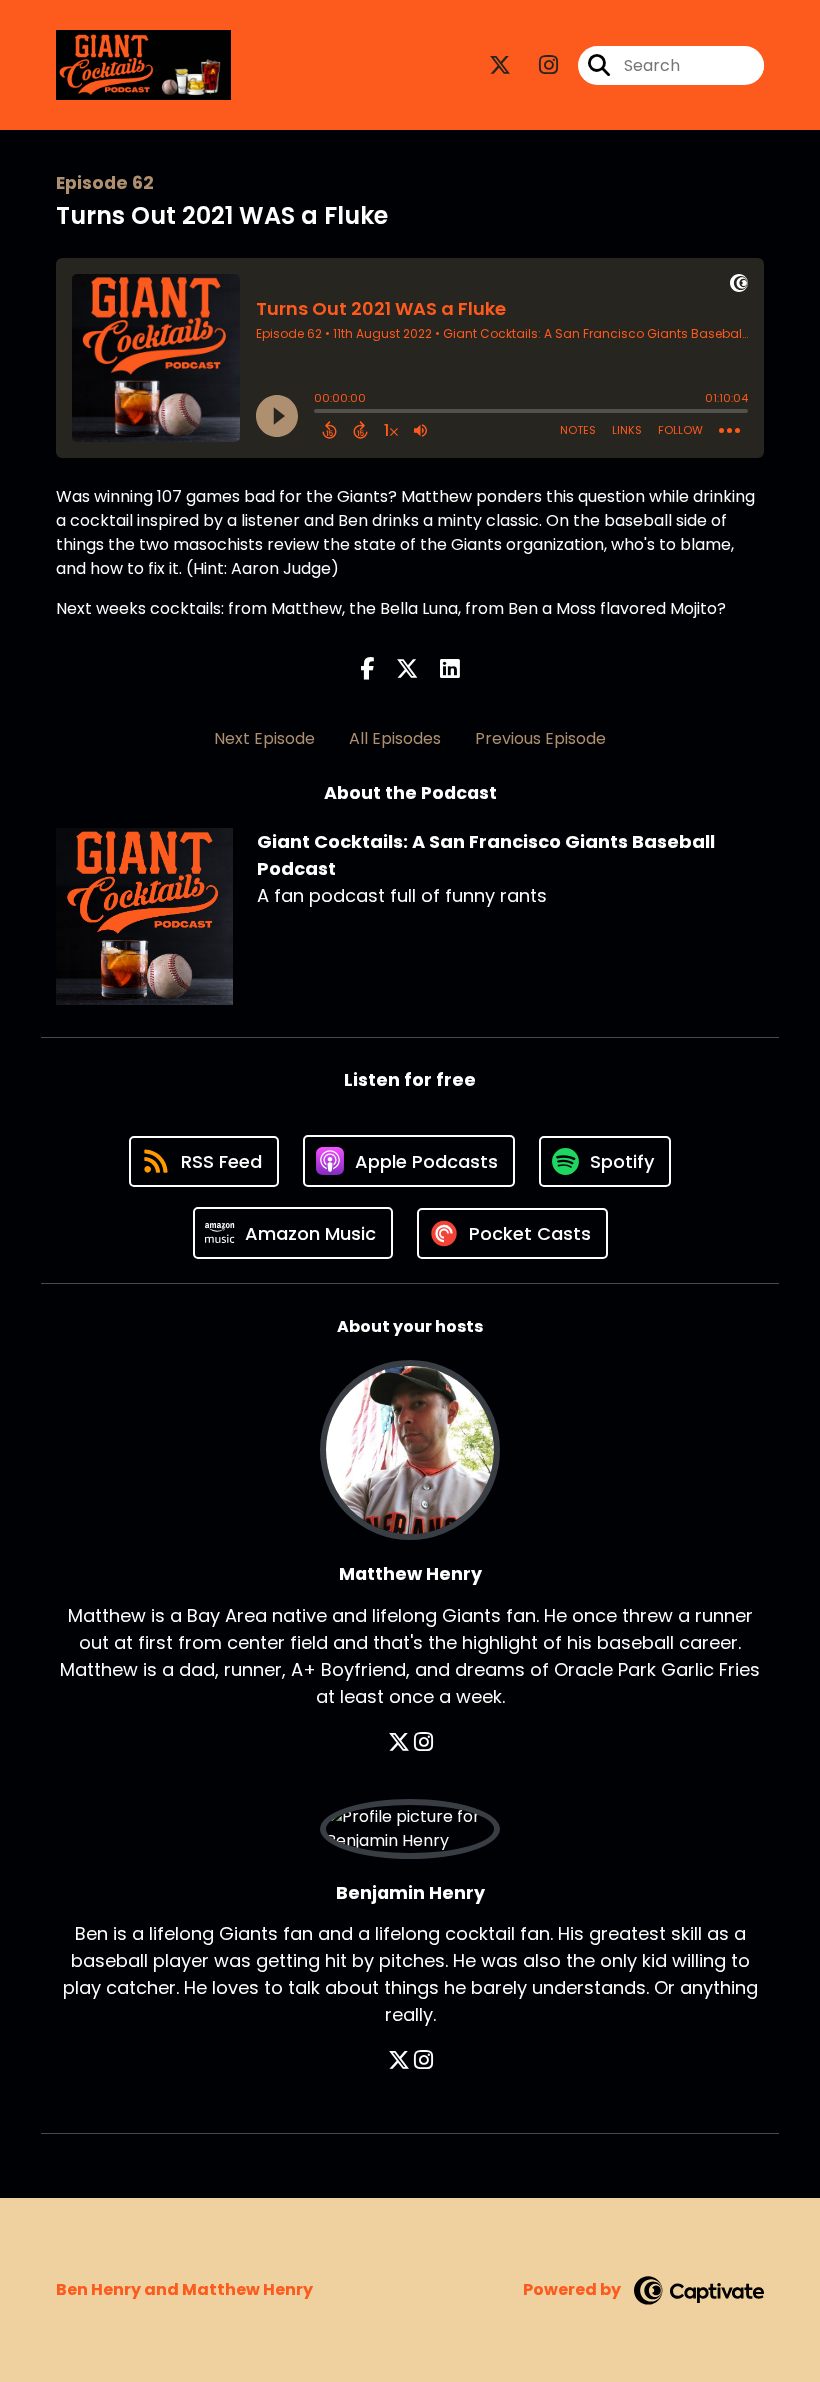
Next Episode (264, 738)
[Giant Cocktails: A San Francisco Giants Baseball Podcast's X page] (500, 65)
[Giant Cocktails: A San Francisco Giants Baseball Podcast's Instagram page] (536, 65)
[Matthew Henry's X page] (399, 1742)
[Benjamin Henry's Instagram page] (423, 2060)
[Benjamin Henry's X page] (399, 2060)
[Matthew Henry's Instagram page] (423, 1742)
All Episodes (395, 738)
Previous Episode (540, 738)
